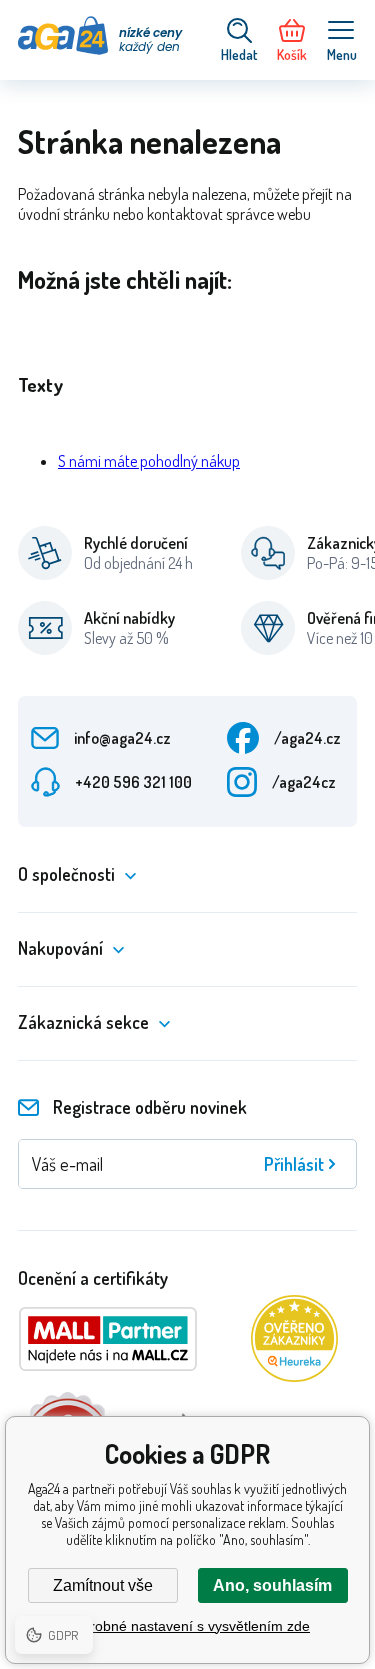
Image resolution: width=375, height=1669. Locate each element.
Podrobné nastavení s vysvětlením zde (187, 1626)
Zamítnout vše (103, 1585)
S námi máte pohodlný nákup (149, 461)
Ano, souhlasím (272, 1585)
